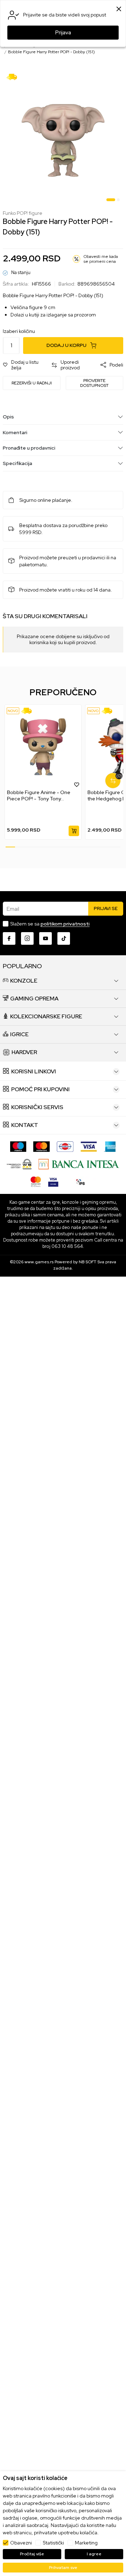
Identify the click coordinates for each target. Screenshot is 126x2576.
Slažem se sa (50, 924)
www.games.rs (39, 1262)
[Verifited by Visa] (53, 1181)
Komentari (15, 432)
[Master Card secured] (36, 1181)
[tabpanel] (63, 137)
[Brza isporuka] (14, 76)
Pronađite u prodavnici (29, 448)
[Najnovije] (13, 711)
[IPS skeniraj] (80, 1181)
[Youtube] (45, 938)
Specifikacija (17, 463)
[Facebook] (9, 938)
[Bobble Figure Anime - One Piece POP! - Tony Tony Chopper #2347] (43, 747)
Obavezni (21, 2543)
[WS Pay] (19, 1164)
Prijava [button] (63, 33)
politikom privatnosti (65, 924)
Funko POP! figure (23, 213)
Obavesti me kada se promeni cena (101, 259)
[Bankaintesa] (79, 1164)
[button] (24, 365)
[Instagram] (27, 938)
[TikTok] (64, 938)
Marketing (86, 2543)
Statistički (53, 2543)
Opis (8, 417)
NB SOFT (87, 1262)
